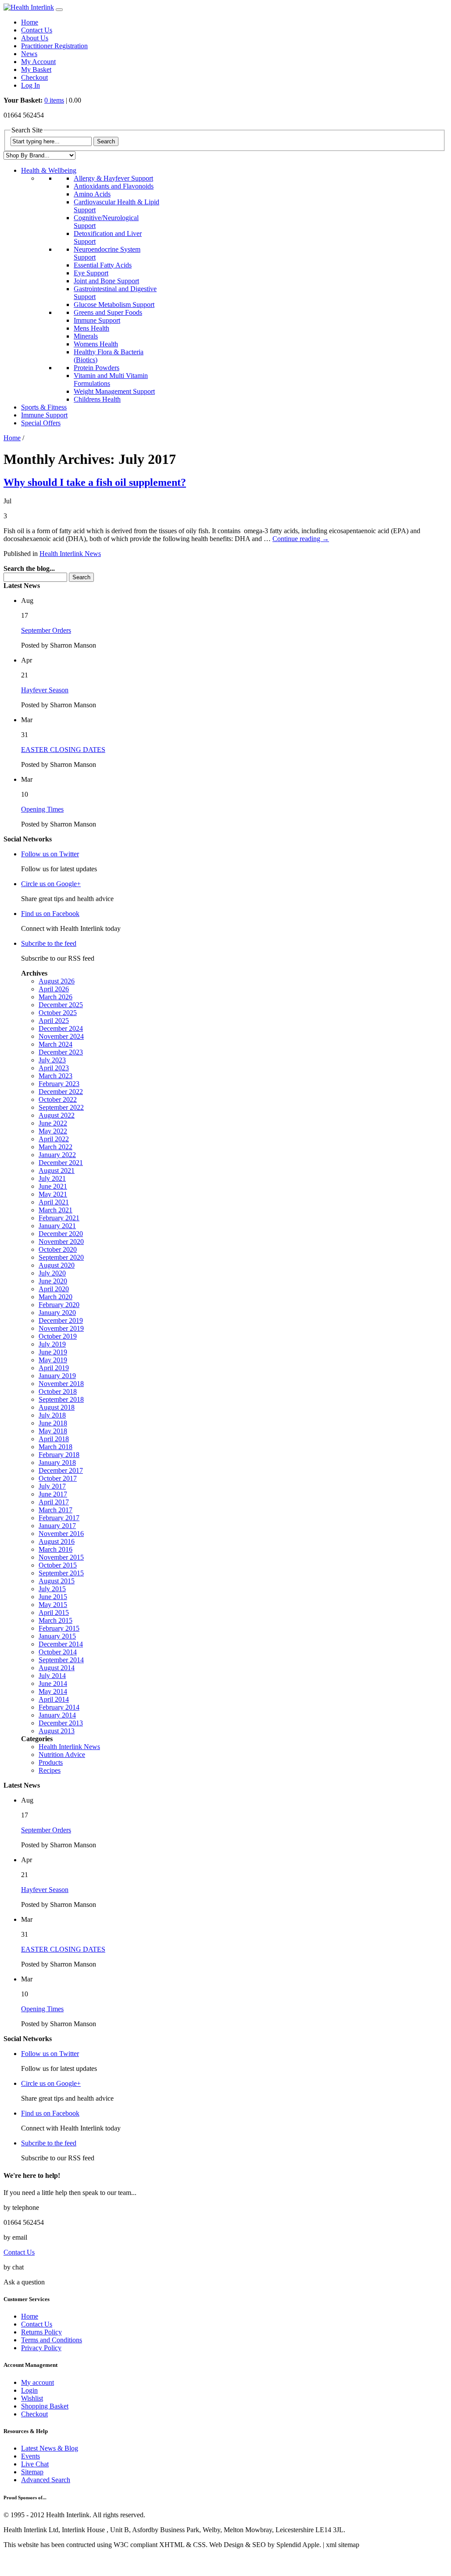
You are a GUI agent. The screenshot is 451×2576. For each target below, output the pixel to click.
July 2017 (52, 1486)
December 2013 (61, 1723)
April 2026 (54, 989)
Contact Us (37, 30)
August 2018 (57, 1407)
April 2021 (54, 1202)
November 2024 (61, 1036)
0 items (54, 100)
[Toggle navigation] (59, 10)
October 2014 (58, 1652)
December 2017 (61, 1470)
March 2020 (55, 1297)
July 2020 (52, 1273)
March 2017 (55, 1510)
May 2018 (53, 1431)
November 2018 (61, 1384)
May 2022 (53, 1131)
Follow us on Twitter (50, 854)
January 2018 (57, 1463)
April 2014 (54, 1699)
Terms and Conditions (52, 2340)
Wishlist (32, 2398)
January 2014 (57, 1715)
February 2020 (59, 1305)
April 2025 (54, 1021)
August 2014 (57, 1668)
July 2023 (52, 1060)
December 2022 (61, 1092)
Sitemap (32, 2472)
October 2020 (58, 1249)
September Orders (46, 630)
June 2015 (53, 1597)
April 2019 (54, 1368)
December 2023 (61, 1052)
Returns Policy (41, 2332)
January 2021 (57, 1226)
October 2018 (58, 1391)
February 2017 (59, 1518)
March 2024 (55, 1044)
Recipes (50, 1770)
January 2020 (57, 1313)
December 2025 (61, 1005)
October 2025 (58, 1013)
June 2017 (53, 1494)
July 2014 (52, 1676)
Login (29, 2390)
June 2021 (53, 1186)
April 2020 (54, 1289)
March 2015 (55, 1620)
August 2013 (57, 1731)
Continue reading (301, 539)
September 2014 (61, 1660)
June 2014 (53, 1683)
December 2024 (61, 1028)
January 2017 (57, 1526)
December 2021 (61, 1163)
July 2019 (52, 1344)
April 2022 (54, 1139)
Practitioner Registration (54, 46)
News (29, 54)
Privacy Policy (41, 2348)
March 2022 (55, 1147)
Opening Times (42, 809)
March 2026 (55, 997)
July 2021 (52, 1178)
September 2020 (61, 1257)
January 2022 (57, 1155)
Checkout (34, 77)
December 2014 (61, 1644)
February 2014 (59, 1707)
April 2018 (54, 1439)
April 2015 (54, 1612)
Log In (30, 85)
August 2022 (57, 1115)
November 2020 (61, 1242)
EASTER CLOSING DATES (63, 750)
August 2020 (57, 1265)
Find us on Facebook (50, 914)
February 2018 (59, 1455)
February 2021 (59, 1218)
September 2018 (61, 1399)
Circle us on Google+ (51, 884)
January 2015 (57, 1636)
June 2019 (53, 1352)
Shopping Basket (45, 2406)
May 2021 (53, 1194)
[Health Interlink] (29, 7)
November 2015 (61, 1557)
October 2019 (58, 1336)
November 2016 (61, 1534)
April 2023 (54, 1068)
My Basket (36, 69)
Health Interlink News (70, 554)
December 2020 (61, 1234)
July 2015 (52, 1589)
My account (38, 2382)
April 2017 (54, 1502)
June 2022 (53, 1123)
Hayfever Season (45, 690)
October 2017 (58, 1478)
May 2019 (53, 1360)
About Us (35, 38)
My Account (38, 62)
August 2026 (57, 981)
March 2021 (55, 1210)
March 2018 (55, 1447)
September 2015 (61, 1573)
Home (30, 22)
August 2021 (57, 1170)
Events (30, 2456)
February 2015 (59, 1628)
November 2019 (61, 1328)
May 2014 (53, 1691)
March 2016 (55, 1549)
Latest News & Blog (50, 2448)
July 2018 (52, 1415)
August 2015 (57, 1581)
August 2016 (57, 1541)
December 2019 (61, 1320)
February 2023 (59, 1084)
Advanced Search (46, 2480)
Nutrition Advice (62, 1755)
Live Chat (35, 2464)
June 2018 (53, 1423)
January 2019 (57, 1376)
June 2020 (53, 1281)
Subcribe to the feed (49, 943)
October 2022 (58, 1099)
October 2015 (58, 1565)
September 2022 (61, 1107)
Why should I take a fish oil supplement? (95, 482)
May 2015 (53, 1605)
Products (51, 1762)
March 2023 (55, 1076)
